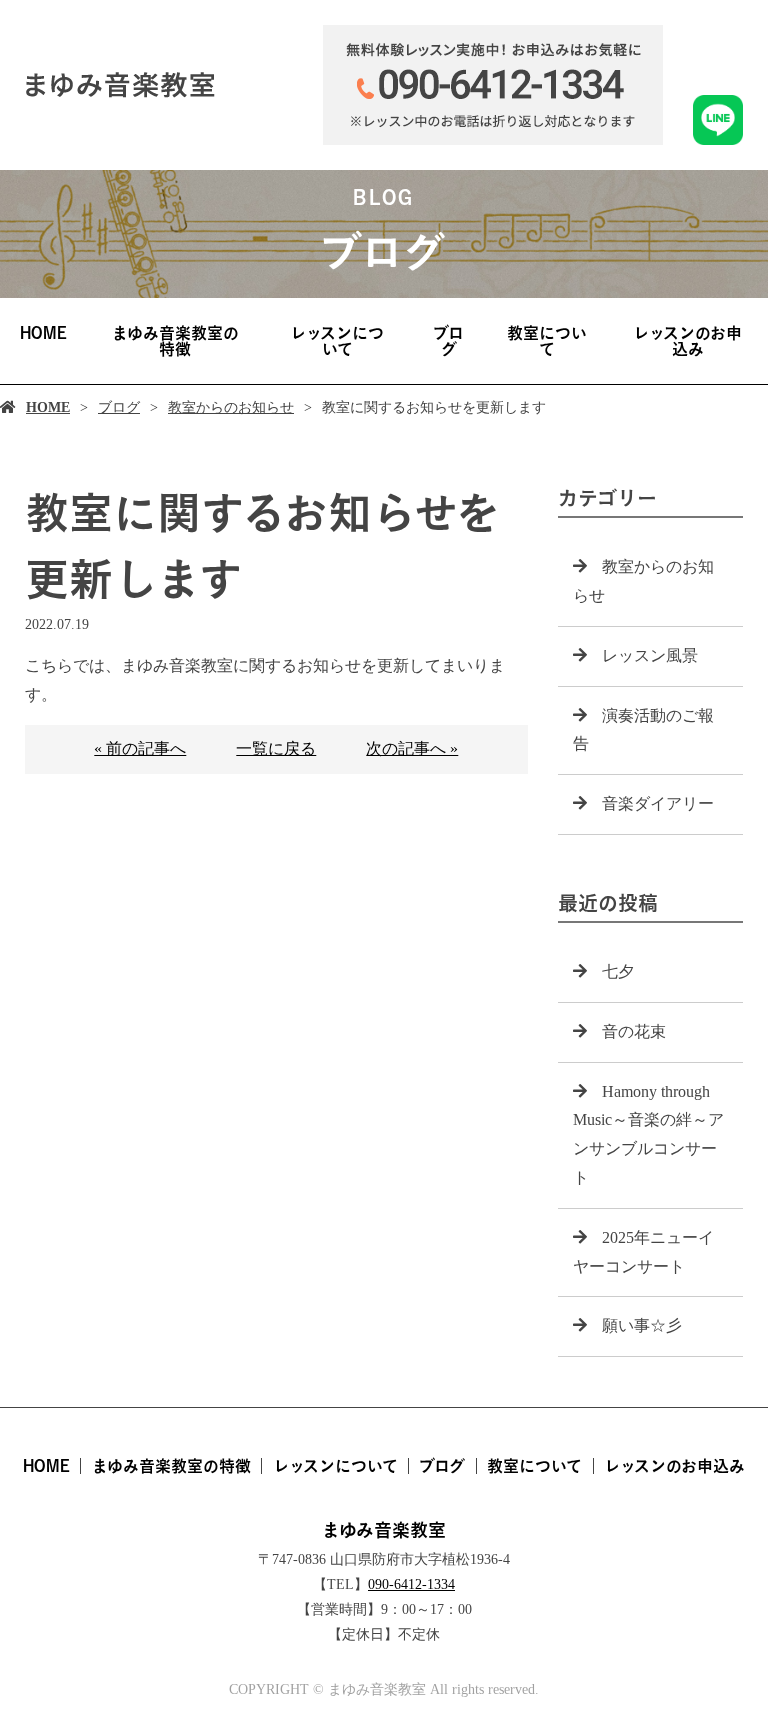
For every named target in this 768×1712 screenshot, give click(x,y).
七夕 (618, 971)
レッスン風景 (650, 655)
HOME (43, 333)
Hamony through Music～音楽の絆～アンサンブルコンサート (648, 1134)
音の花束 (634, 1031)
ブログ (448, 341)
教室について (547, 341)
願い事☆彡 (642, 1325)
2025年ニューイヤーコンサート (643, 1252)
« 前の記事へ (140, 748)
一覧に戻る (276, 748)
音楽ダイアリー (658, 803)
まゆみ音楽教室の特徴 (175, 341)
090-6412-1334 (411, 1584)
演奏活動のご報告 (643, 730)
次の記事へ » (412, 748)
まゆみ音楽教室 (384, 1530)
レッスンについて (337, 341)
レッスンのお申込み (687, 341)
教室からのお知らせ (231, 407)
